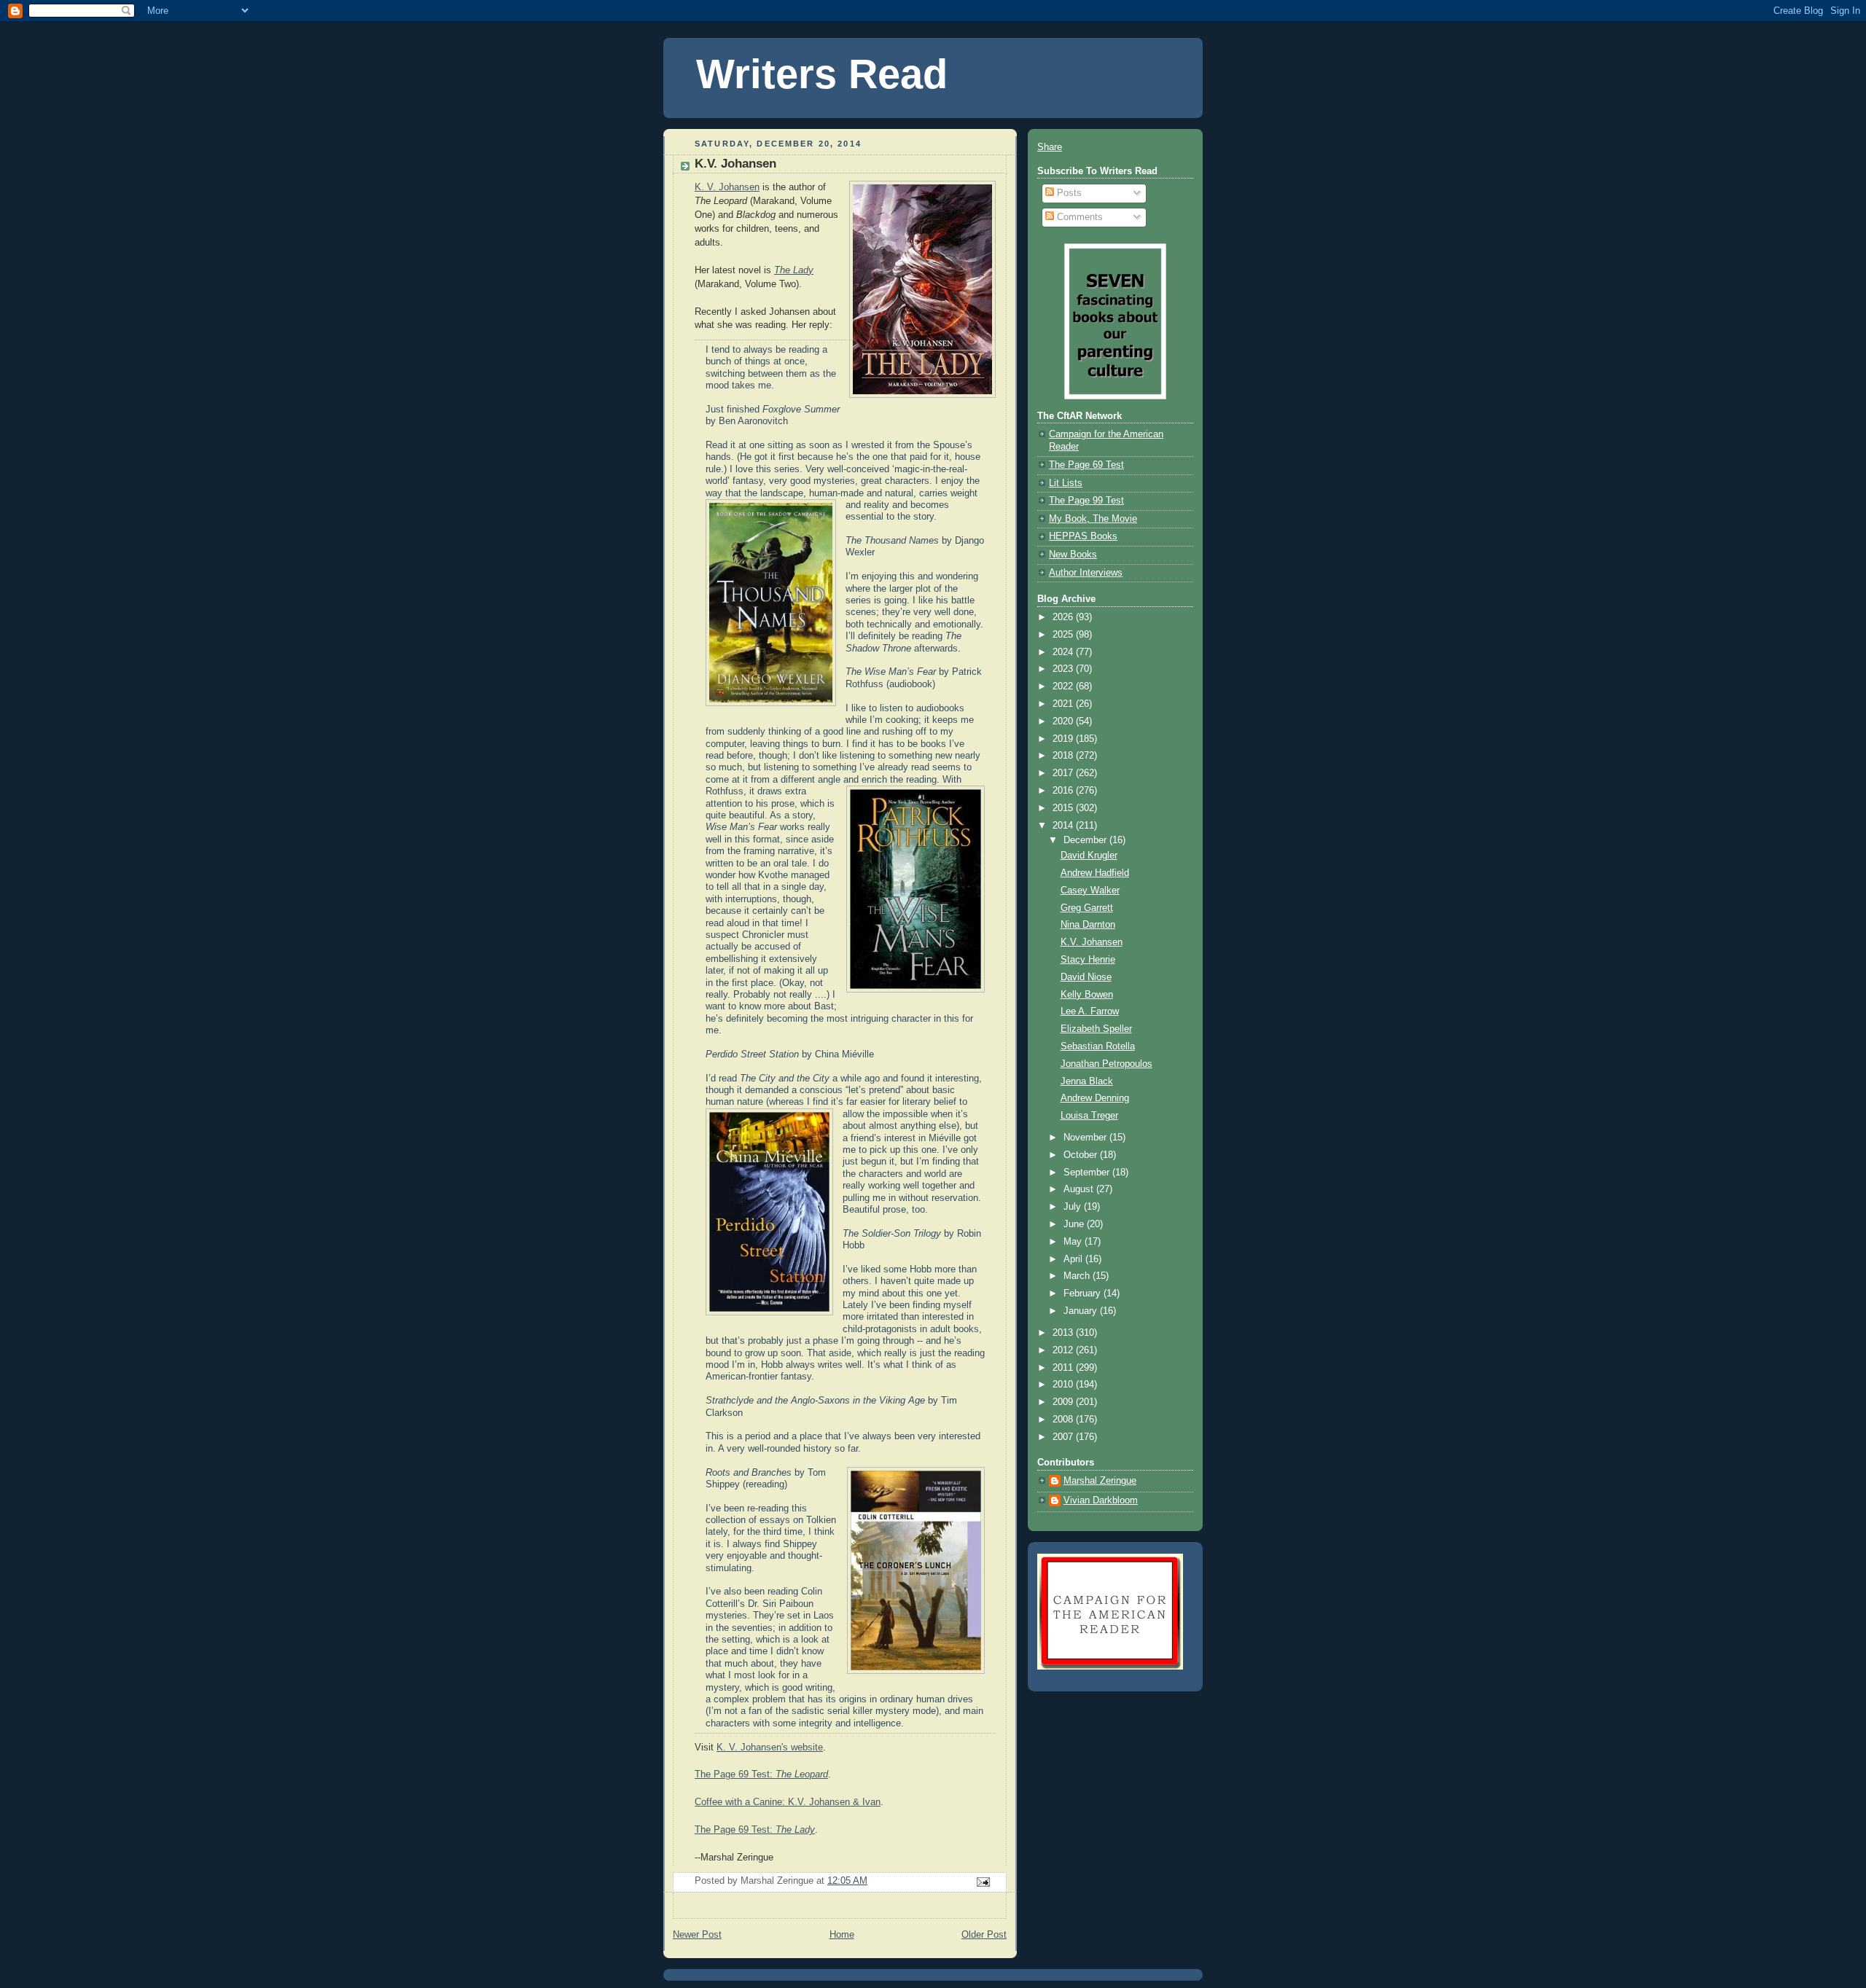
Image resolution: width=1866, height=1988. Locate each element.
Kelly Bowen (1087, 995)
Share (1050, 147)
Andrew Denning (1095, 1098)
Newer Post (697, 1935)
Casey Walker (1090, 891)
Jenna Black (1087, 1081)
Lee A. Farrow (1090, 1011)
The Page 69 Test (1086, 465)
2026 (1064, 617)
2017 (1064, 773)
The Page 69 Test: (761, 1774)
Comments (1078, 217)
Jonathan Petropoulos (1106, 1064)
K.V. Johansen (1092, 942)
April (1074, 1259)
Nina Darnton (1088, 925)
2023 (1064, 669)
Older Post (984, 1935)
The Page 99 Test (1086, 501)
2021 (1064, 704)
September (1088, 1173)
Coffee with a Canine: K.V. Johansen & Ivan (788, 1802)
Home (842, 1935)
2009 (1064, 1402)
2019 (1064, 739)
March (1078, 1276)
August (1080, 1189)
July (1074, 1207)
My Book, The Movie (1093, 519)
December (1086, 840)
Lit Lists (1066, 483)
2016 (1064, 791)
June (1075, 1224)
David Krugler (1089, 856)
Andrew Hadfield (1095, 873)
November (1086, 1138)
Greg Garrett (1087, 908)
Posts (1068, 193)
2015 (1064, 808)
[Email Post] (983, 1882)
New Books (1073, 555)
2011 (1064, 1368)
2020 (1064, 721)
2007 (1064, 1437)
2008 (1064, 1420)
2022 (1064, 686)
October (1082, 1155)
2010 (1064, 1385)
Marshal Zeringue (1100, 1481)
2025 (1064, 635)
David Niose (1086, 977)
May (1074, 1242)
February (1084, 1294)
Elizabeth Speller (1096, 1029)
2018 (1064, 756)
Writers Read (822, 74)
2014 (1064, 826)
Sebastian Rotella (1098, 1046)
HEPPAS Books (1083, 536)
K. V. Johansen (727, 187)
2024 (1064, 652)
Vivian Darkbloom (1101, 1500)
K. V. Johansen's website (770, 1748)
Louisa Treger (1089, 1116)
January (1082, 1311)
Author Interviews (1086, 573)
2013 (1064, 1333)
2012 (1064, 1350)
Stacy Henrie (1088, 960)
